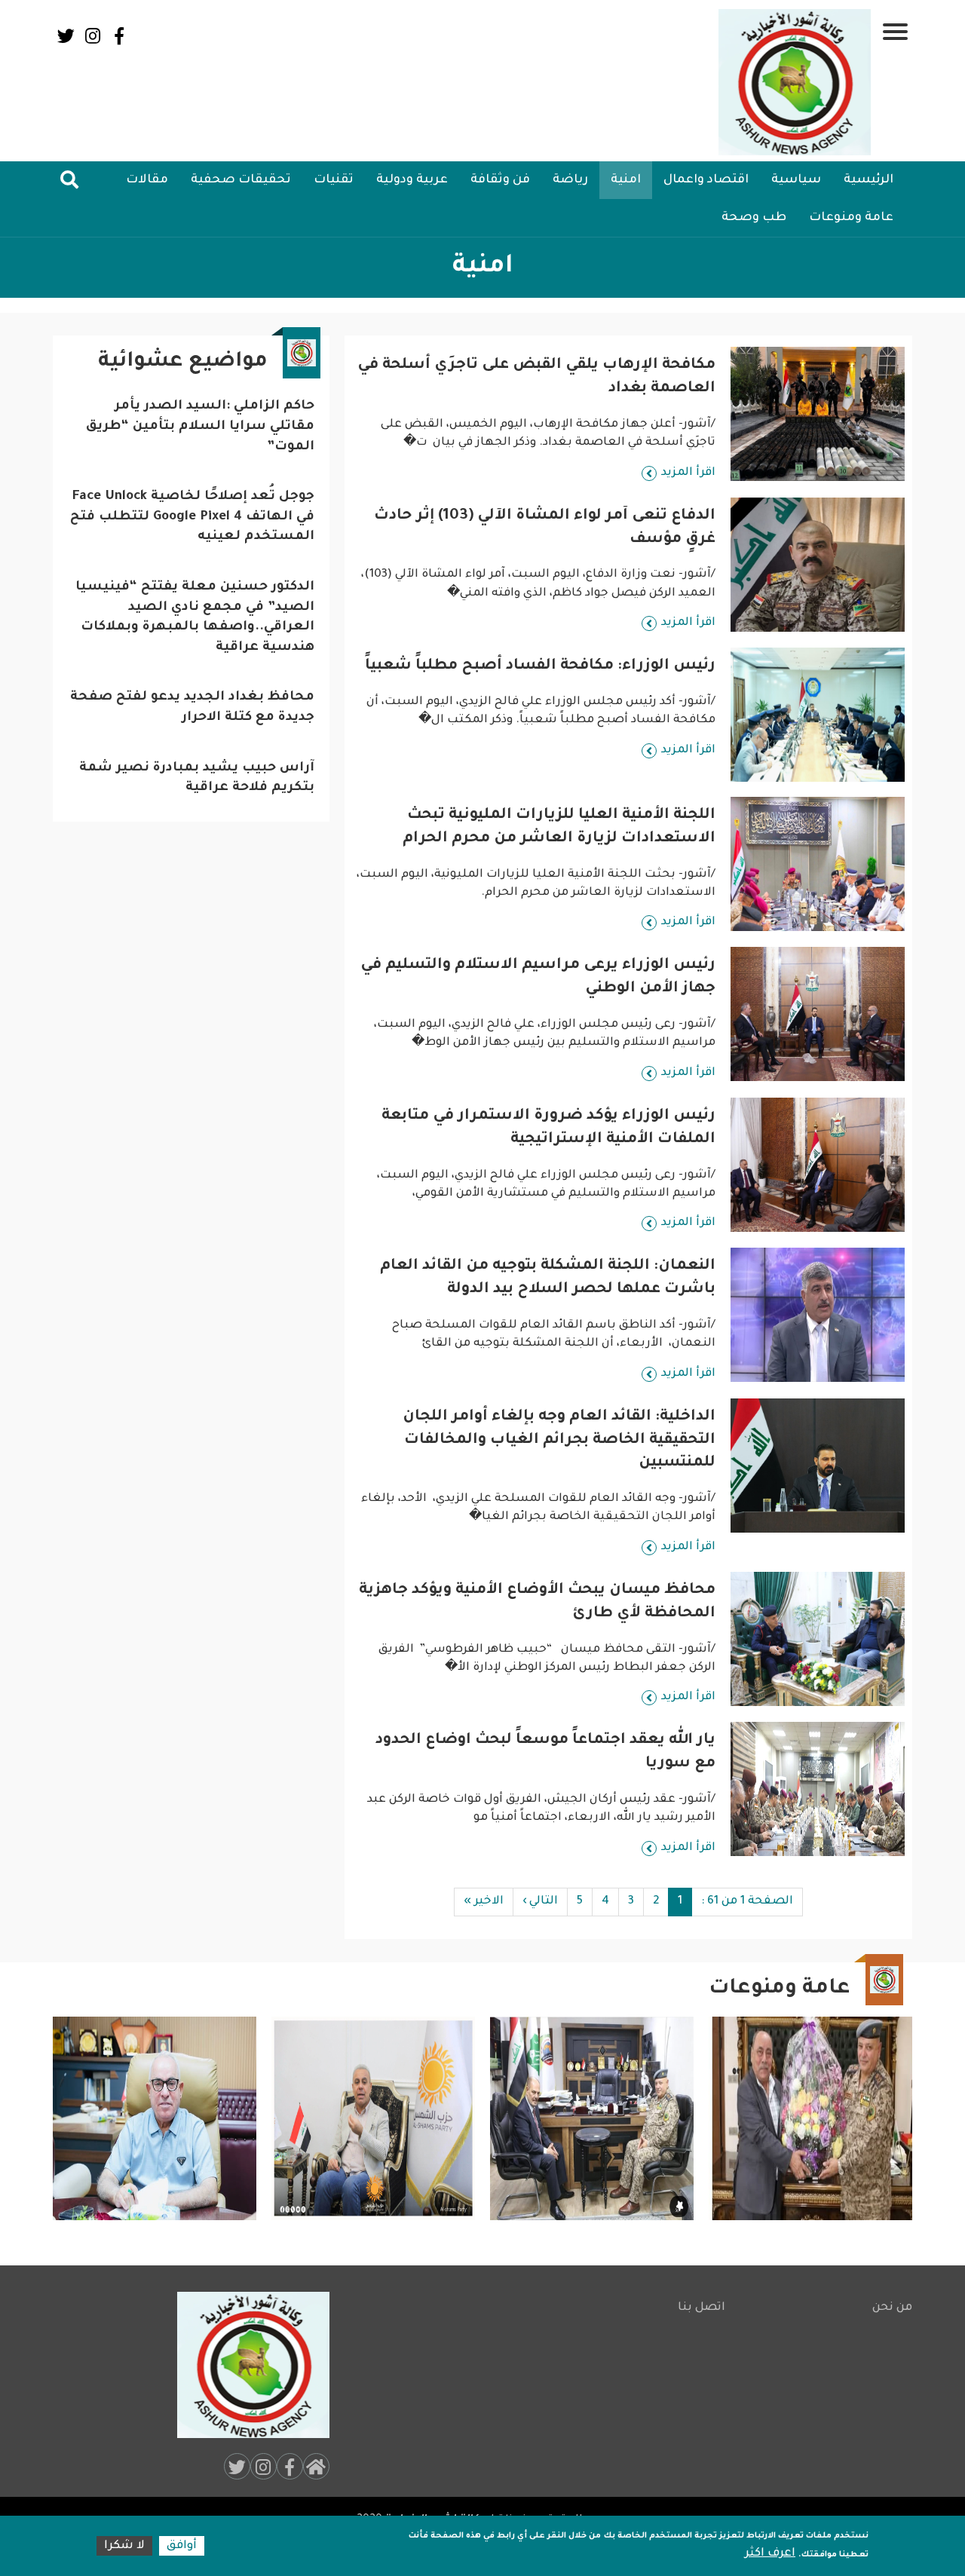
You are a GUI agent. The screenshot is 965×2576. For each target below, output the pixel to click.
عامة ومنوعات (851, 218)
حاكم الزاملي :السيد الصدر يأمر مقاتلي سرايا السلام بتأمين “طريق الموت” (200, 427)
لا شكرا (124, 2546)
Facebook (119, 36)
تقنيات (334, 180)
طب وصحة (754, 218)
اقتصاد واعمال (706, 180)
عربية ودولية (412, 180)
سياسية (796, 180)
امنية (626, 180)
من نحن (892, 2308)
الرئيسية (868, 180)
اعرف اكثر (770, 2554)
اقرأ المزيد (688, 473)
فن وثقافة (500, 180)
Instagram (92, 36)
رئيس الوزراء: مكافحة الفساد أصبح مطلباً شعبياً (540, 666)
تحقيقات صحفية (241, 180)
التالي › (540, 1902)
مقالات (147, 180)
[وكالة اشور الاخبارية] (795, 82)
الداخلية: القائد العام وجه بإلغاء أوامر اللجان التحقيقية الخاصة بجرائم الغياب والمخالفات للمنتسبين (559, 1441)
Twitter (66, 36)
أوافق (182, 2546)
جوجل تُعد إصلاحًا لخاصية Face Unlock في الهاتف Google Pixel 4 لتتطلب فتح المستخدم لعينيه (192, 517)
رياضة (570, 180)
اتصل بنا (702, 2308)
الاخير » (484, 1902)
